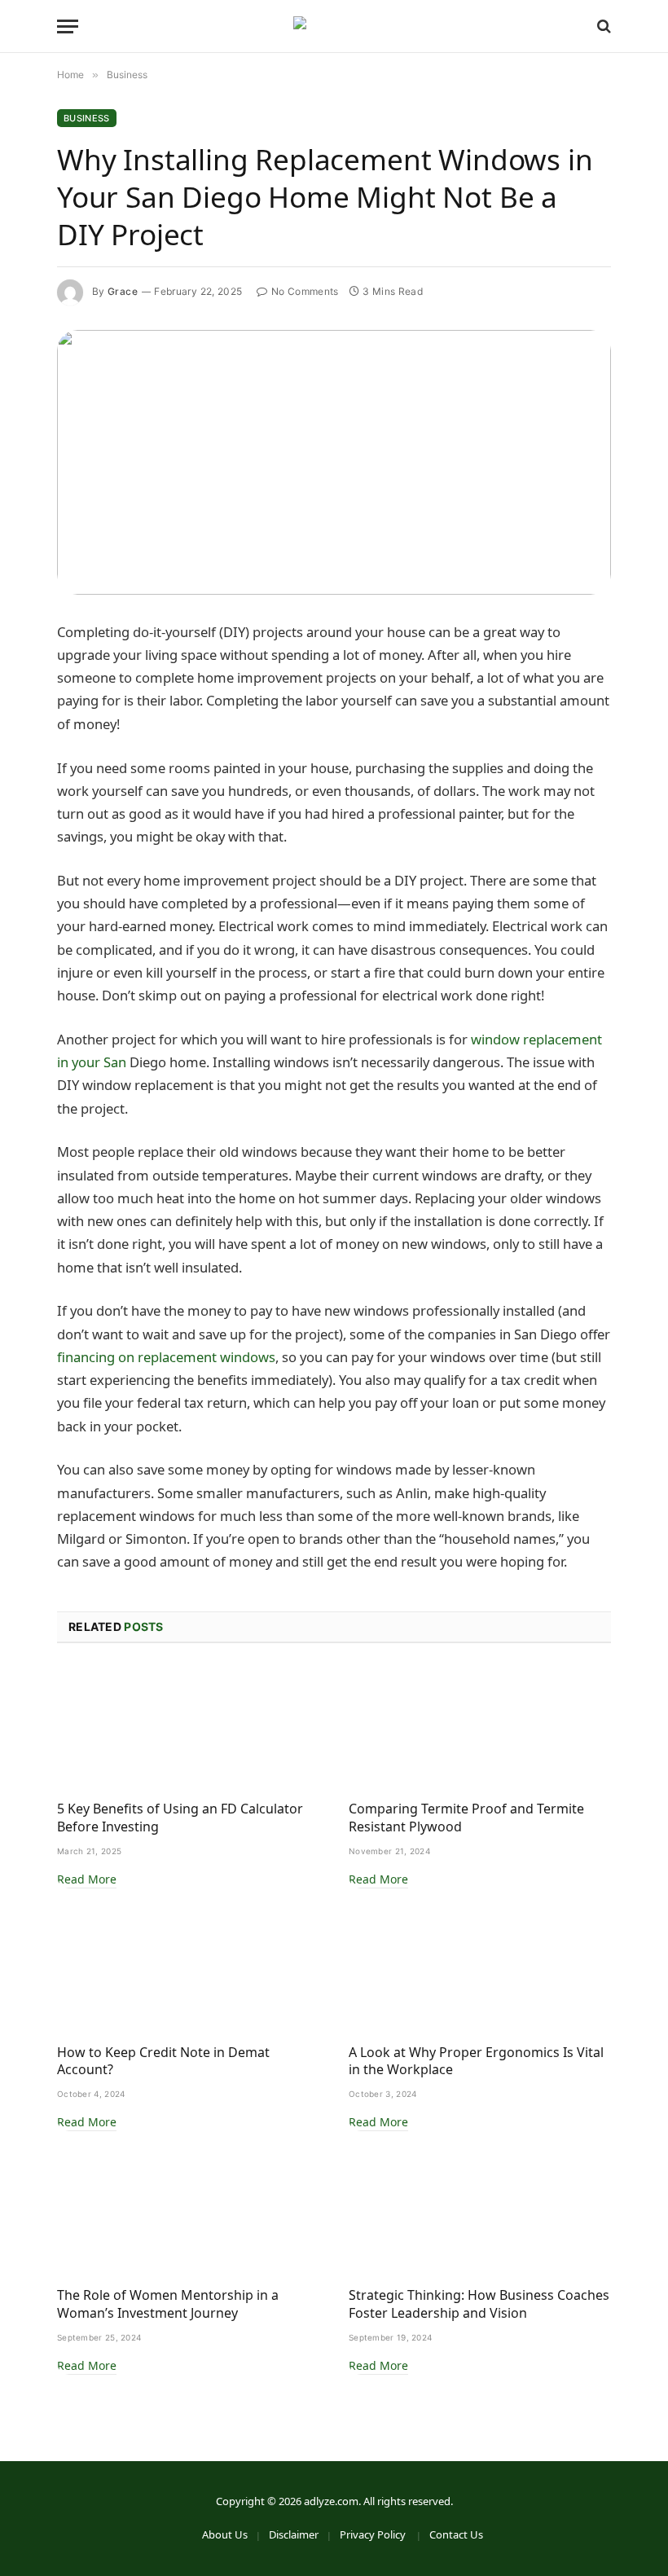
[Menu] (68, 26)
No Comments (305, 291)
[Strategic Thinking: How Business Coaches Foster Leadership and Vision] (480, 2213)
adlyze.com (331, 2501)
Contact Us (456, 2534)
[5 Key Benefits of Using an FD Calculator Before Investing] (188, 1727)
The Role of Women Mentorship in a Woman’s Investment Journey (168, 2304)
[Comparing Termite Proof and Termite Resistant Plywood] (480, 1727)
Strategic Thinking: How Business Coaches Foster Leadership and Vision (479, 2304)
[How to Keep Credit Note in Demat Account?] (188, 1970)
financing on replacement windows (166, 1357)
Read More (87, 1879)
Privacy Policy (374, 2534)
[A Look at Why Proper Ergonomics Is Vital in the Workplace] (480, 1970)
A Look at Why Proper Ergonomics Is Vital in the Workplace (476, 2062)
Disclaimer (294, 2534)
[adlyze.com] (334, 26)
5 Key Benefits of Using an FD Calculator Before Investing (180, 1818)
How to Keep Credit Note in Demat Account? (163, 2062)
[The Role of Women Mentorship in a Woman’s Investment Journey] (188, 2213)
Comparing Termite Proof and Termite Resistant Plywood (466, 1818)
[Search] (602, 26)
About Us (225, 2534)
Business (87, 118)
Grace (123, 291)
